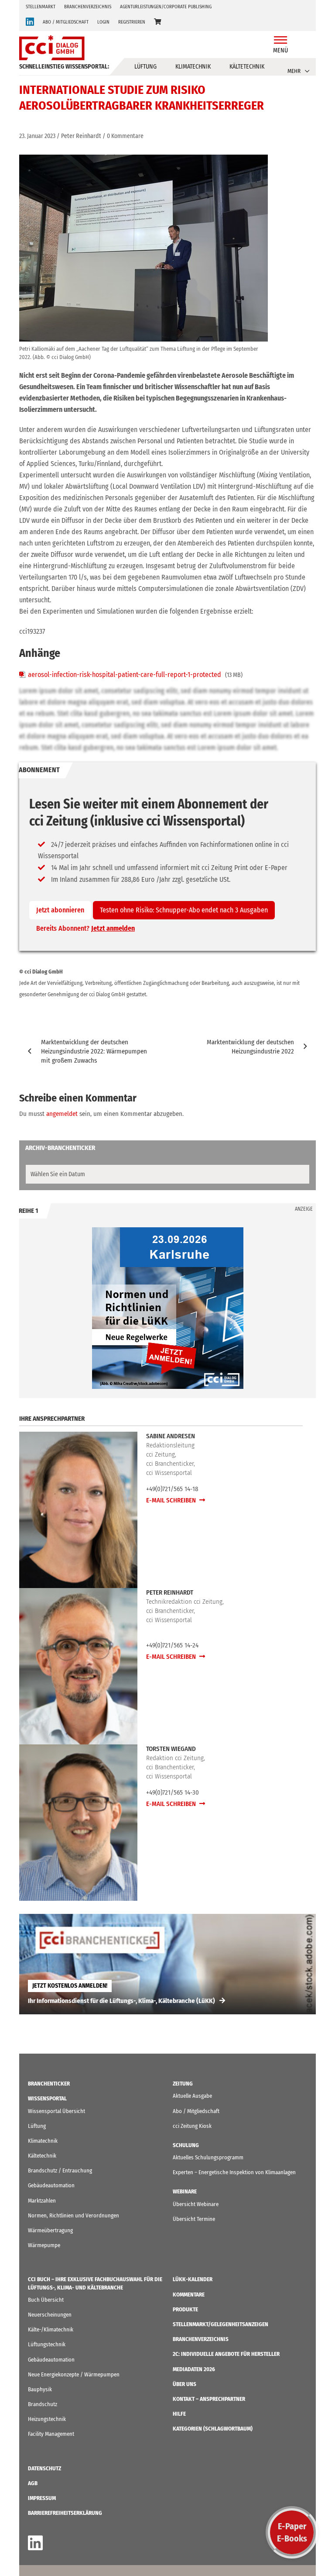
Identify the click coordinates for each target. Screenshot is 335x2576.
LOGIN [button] (103, 22)
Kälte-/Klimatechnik (51, 2329)
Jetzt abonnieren (60, 910)
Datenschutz (44, 2468)
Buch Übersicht (46, 2300)
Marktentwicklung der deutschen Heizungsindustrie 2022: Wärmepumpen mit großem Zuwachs (94, 1051)
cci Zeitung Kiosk (192, 2126)
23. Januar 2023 (37, 136)
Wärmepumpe (44, 2245)
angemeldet (62, 1114)
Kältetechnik (247, 67)
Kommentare (189, 2295)
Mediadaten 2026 (194, 2369)
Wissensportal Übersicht (56, 2111)
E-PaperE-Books (292, 2532)
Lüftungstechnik (47, 2344)
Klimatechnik (193, 67)
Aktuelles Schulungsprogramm (208, 2157)
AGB (33, 2483)
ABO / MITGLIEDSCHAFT (66, 22)
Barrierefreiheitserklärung (65, 2513)
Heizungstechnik (47, 2419)
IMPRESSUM (42, 2498)
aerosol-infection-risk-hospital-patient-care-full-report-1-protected (125, 675)
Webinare (185, 2191)
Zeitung (183, 2084)
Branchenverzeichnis (88, 7)
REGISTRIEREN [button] (132, 22)
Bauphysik (40, 2389)
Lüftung (145, 67)
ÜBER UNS (185, 2384)
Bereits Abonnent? (85, 928)
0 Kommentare (125, 136)
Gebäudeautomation (51, 2185)
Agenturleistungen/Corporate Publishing (166, 7)
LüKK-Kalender (193, 2279)
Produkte (185, 2309)
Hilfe (179, 2414)
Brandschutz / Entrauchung (60, 2170)
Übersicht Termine (194, 2219)
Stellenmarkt (41, 7)
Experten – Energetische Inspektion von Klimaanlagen (234, 2172)
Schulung (186, 2145)
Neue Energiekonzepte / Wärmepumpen (74, 2374)
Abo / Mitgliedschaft (196, 2111)
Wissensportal (47, 2098)
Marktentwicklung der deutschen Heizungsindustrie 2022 (250, 1047)
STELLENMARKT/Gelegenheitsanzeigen (220, 2324)
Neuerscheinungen (50, 2315)
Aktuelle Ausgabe (192, 2096)
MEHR (294, 71)
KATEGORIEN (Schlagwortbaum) (213, 2429)
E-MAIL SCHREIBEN (172, 1500)
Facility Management (51, 2434)
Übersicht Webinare (196, 2204)
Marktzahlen (42, 2201)
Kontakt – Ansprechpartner (209, 2399)
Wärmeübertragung (50, 2230)
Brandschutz (43, 2404)
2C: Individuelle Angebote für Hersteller (226, 2354)
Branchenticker (49, 2084)
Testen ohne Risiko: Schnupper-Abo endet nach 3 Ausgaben (184, 910)
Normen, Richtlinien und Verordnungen (73, 2215)
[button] (157, 22)
